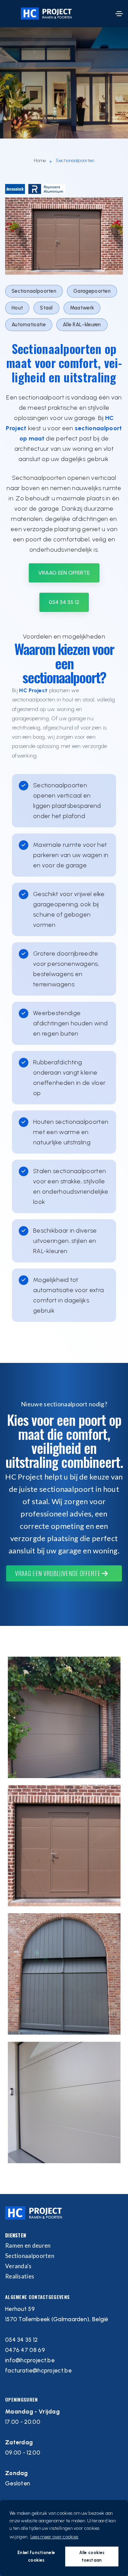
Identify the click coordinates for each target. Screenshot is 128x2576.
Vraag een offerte (64, 573)
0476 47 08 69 (25, 2350)
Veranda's (18, 2266)
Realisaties (20, 2276)
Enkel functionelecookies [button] (36, 2556)
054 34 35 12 (64, 602)
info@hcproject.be (30, 2360)
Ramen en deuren (28, 2245)
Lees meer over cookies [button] (54, 2537)
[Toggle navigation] (119, 14)
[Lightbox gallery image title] (64, 1717)
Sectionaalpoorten (30, 2256)
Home (40, 161)
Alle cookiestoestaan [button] (92, 2556)
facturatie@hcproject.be (38, 2370)
